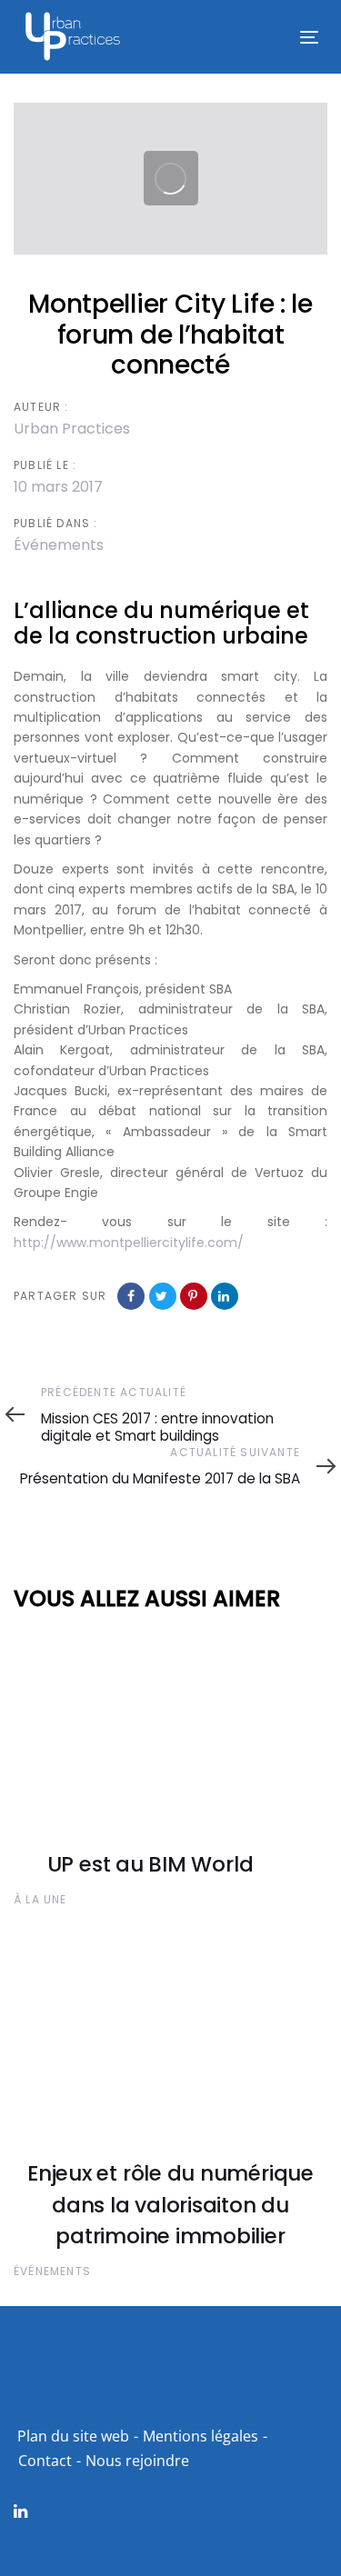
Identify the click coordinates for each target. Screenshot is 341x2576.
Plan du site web (73, 2436)
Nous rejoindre (137, 2461)
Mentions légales (201, 2436)
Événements (59, 545)
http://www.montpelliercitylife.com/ (129, 1243)
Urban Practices (72, 429)
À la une (40, 1899)
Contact (45, 2461)
